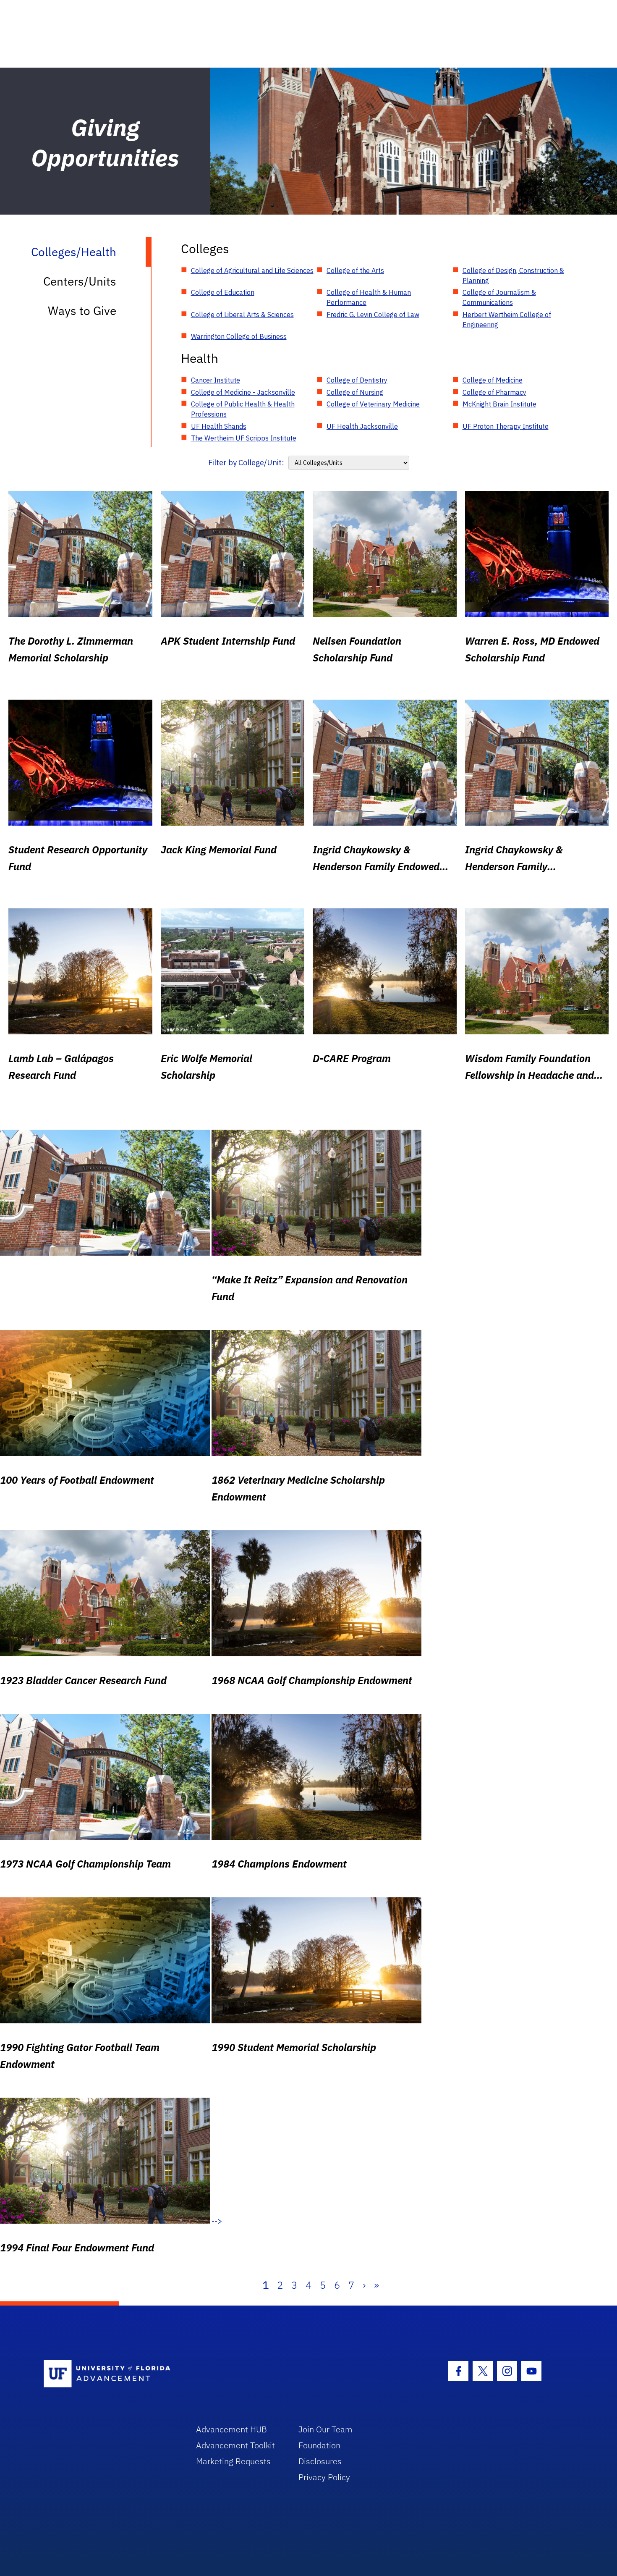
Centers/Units (80, 281)
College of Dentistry (357, 380)
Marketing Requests (233, 2461)
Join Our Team (325, 2429)
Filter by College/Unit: (246, 463)
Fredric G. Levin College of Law (373, 315)
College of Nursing (355, 392)
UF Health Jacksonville (362, 426)
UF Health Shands (219, 426)
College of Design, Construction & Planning (513, 275)
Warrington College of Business (239, 336)
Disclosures (320, 2461)
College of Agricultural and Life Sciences (252, 270)
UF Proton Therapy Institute (506, 426)
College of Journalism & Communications (499, 297)
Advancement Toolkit (235, 2445)
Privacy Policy (324, 2477)
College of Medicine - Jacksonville (243, 392)
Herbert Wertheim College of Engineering (507, 320)
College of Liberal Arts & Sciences (242, 315)
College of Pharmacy (494, 392)
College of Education (223, 292)
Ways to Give (82, 311)
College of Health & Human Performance (369, 297)
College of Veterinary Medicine (373, 404)
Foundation (319, 2445)
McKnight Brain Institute (499, 404)
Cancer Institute (216, 380)
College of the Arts (355, 270)
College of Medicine (493, 380)
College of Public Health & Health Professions (243, 409)
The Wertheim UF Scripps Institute (244, 438)
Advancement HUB (231, 2429)
